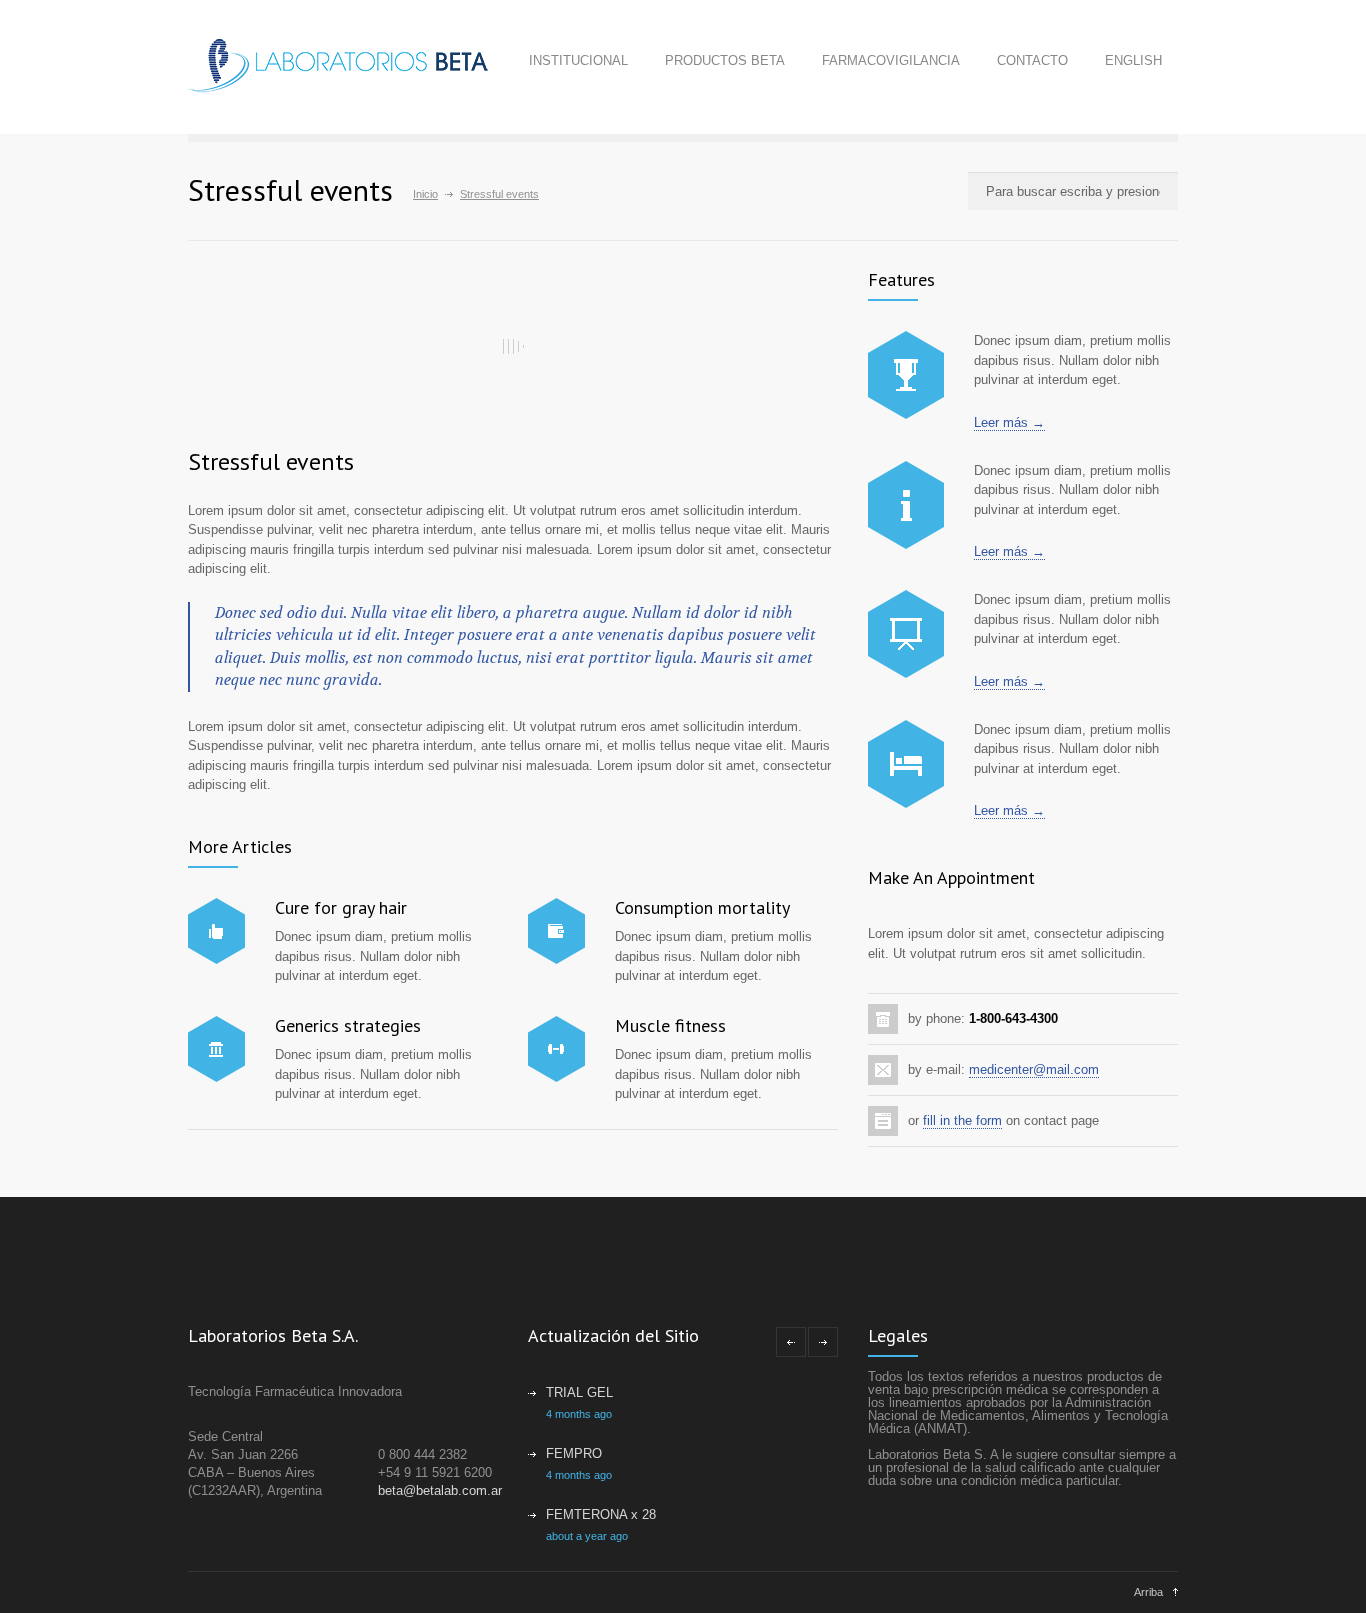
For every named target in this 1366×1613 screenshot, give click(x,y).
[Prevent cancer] (906, 764)
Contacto (1032, 60)
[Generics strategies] (216, 1049)
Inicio (425, 194)
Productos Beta (725, 60)
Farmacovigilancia (891, 60)
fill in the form (962, 1120)
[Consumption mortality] (556, 931)
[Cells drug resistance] (906, 505)
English (1133, 60)
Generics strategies (348, 1025)
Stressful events (271, 461)
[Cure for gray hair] (216, 931)
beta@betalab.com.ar (440, 1490)
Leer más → (1009, 422)
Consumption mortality (702, 907)
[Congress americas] (906, 634)
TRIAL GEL (579, 1392)
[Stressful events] (513, 346)
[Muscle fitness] (556, 1049)
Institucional (578, 60)
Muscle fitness (670, 1025)
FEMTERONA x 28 (601, 1514)
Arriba (1148, 1592)
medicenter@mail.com (1034, 1069)
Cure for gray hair (341, 907)
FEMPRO (574, 1453)
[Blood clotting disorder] (906, 375)
